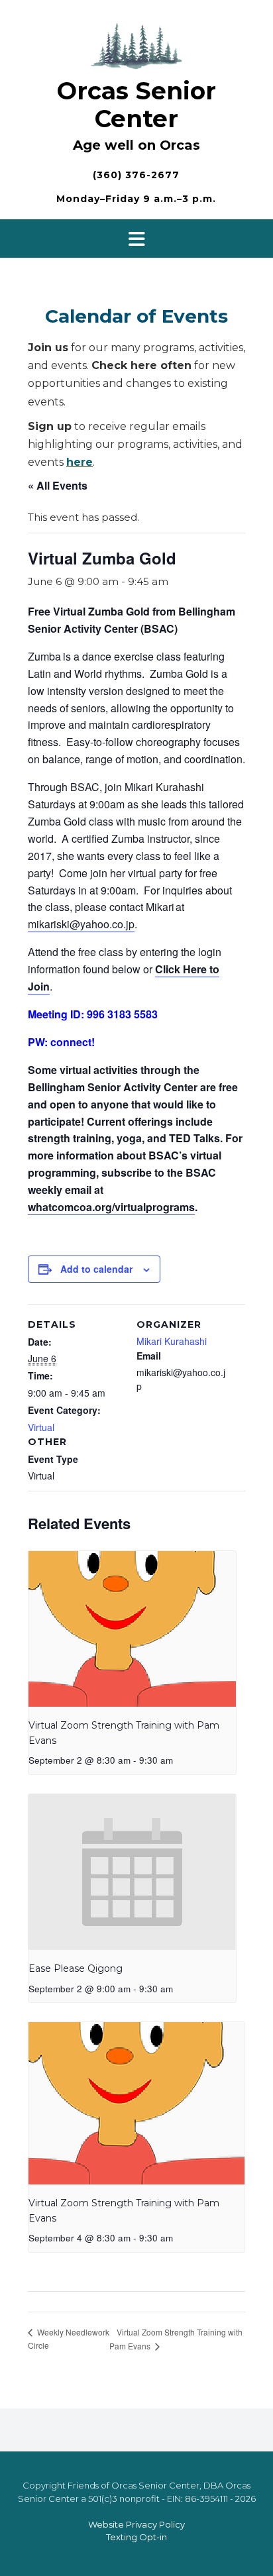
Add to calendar (96, 1269)
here (80, 462)
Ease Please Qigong (76, 1968)
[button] (136, 239)
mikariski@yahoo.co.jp (81, 924)
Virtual (41, 1427)
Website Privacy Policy (136, 2524)
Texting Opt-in (136, 2537)
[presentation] (132, 1629)
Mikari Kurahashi (172, 1341)
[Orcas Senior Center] (136, 44)
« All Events (58, 485)
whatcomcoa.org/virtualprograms (111, 1207)
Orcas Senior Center (136, 105)
